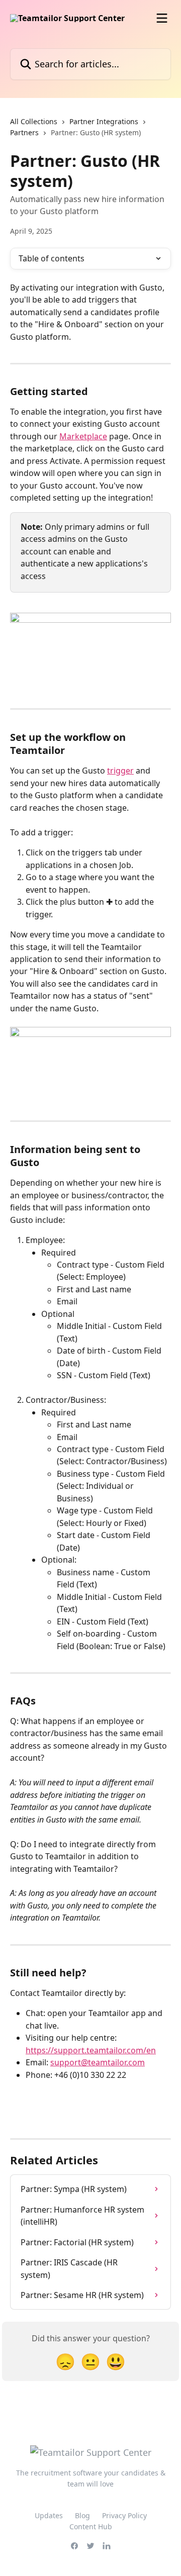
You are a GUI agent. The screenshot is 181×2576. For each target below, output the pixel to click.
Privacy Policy (124, 2515)
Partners (24, 132)
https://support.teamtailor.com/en (91, 2050)
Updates (49, 2515)
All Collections (34, 121)
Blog (82, 2515)
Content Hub (91, 2526)
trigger (120, 771)
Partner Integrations (104, 121)
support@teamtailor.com (98, 2062)
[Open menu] (162, 18)
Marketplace (83, 436)
